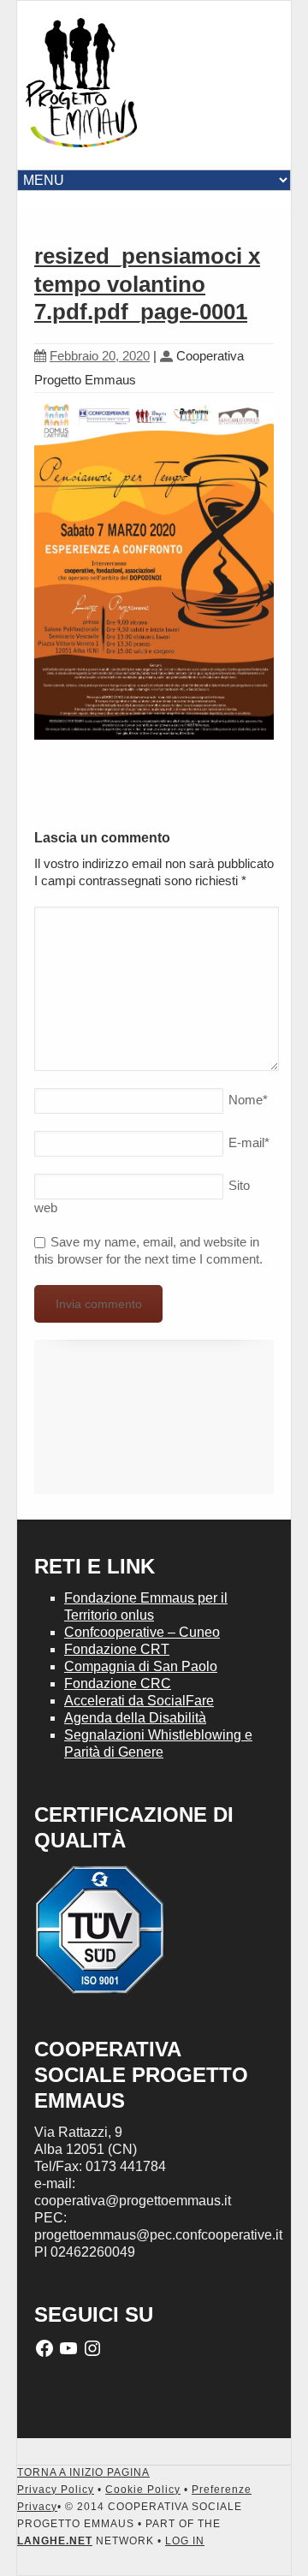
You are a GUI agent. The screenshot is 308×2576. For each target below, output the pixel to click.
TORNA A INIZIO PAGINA (83, 2472)
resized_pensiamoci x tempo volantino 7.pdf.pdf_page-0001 (147, 284)
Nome (248, 1100)
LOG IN (185, 2541)
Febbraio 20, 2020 (100, 356)
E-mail (249, 1142)
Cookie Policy (143, 2490)
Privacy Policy (56, 2490)
